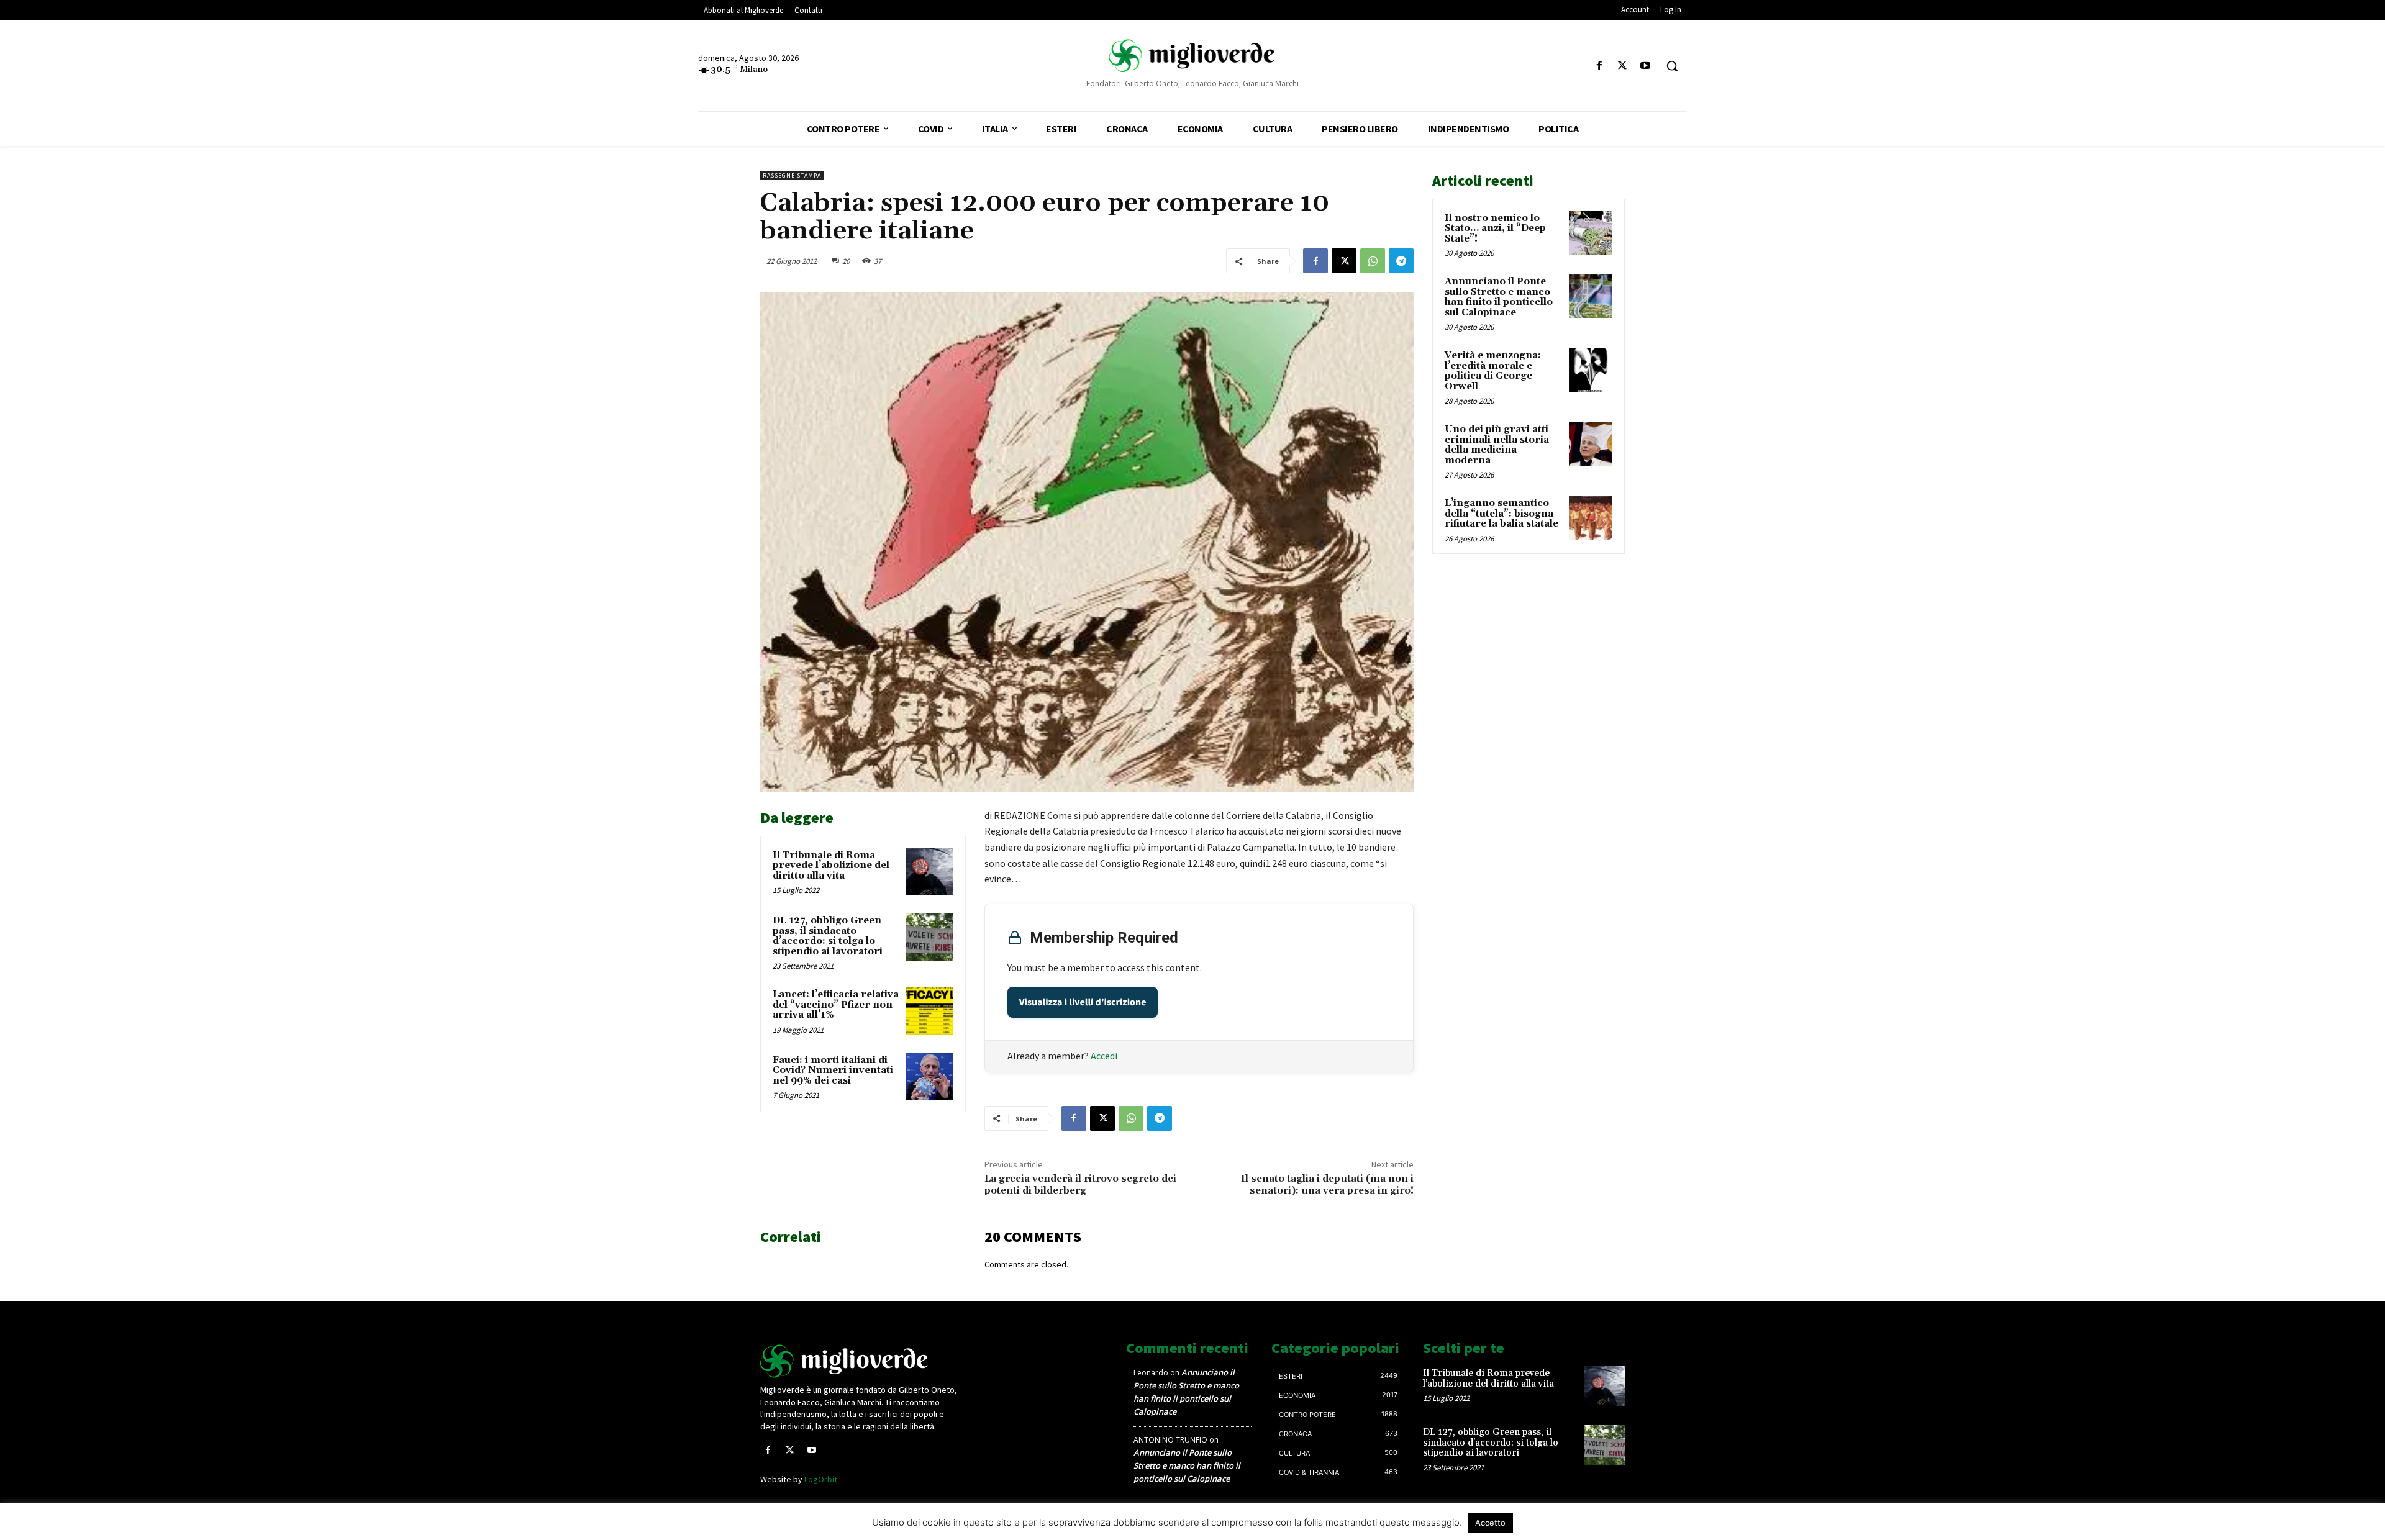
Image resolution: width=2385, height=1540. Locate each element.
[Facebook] (1599, 66)
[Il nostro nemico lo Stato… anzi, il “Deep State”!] (1591, 233)
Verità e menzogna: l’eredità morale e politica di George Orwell (1493, 371)
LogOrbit (821, 1479)
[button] (1672, 66)
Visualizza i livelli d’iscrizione (1083, 1002)
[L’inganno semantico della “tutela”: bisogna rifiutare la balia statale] (1591, 518)
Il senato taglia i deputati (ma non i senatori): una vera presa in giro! (1327, 1184)
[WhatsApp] (1373, 261)
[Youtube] (1646, 66)
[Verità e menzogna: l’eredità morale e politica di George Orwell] (1591, 370)
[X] (1623, 66)
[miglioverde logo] (1192, 56)
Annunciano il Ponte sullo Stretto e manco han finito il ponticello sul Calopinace (1499, 297)
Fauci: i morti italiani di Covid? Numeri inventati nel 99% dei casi (833, 1071)
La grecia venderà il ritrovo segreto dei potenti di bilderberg (1080, 1184)
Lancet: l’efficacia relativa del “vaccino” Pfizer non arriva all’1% (836, 1005)
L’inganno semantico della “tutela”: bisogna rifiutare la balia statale (1501, 514)
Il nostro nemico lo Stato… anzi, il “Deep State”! (1495, 229)
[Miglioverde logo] (861, 1361)
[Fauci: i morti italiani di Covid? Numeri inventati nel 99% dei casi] (930, 1077)
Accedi (1104, 1056)
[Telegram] (1401, 261)
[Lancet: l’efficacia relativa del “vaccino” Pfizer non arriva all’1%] (930, 1011)
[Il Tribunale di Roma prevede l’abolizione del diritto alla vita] (930, 872)
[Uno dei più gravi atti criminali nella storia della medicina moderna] (1591, 444)
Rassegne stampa (792, 175)
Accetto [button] (1490, 1523)
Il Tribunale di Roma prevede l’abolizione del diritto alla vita (831, 866)
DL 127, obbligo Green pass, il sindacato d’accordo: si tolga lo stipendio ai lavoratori (828, 936)
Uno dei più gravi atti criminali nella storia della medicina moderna (1497, 445)
